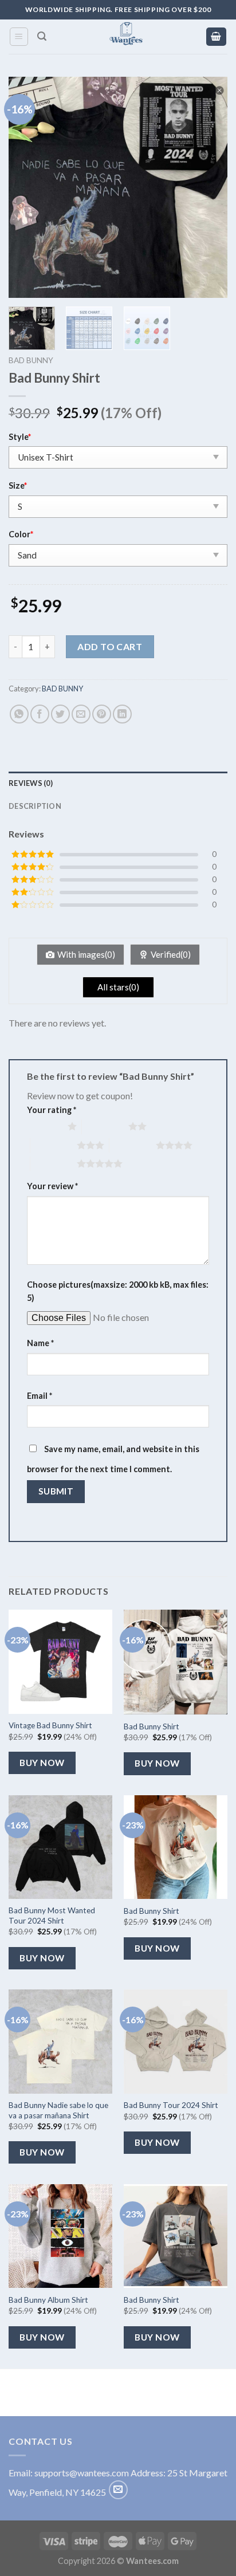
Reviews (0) (31, 783)
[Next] (209, 187)
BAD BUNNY (31, 360)
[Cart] (217, 37)
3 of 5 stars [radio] (54, 1145)
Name (40, 1343)
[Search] (42, 36)
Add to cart (110, 646)
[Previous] (27, 187)
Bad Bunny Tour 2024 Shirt (171, 2105)
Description (35, 806)
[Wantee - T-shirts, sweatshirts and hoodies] (126, 37)
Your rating (52, 1110)
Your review (52, 1186)
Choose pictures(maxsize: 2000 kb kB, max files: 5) (118, 1291)
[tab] (118, 783)
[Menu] (19, 37)
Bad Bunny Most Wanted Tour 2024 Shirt (52, 1916)
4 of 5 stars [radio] (133, 1145)
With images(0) (86, 954)
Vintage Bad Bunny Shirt (50, 1725)
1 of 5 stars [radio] (44, 1126)
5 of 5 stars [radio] (54, 1163)
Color (21, 534)
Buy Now (42, 1763)
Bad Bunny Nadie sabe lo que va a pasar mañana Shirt (58, 2110)
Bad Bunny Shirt (152, 1726)
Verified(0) (171, 954)
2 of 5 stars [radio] (105, 1126)
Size (18, 485)
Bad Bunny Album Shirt (48, 2300)
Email (40, 1396)
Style (20, 437)
